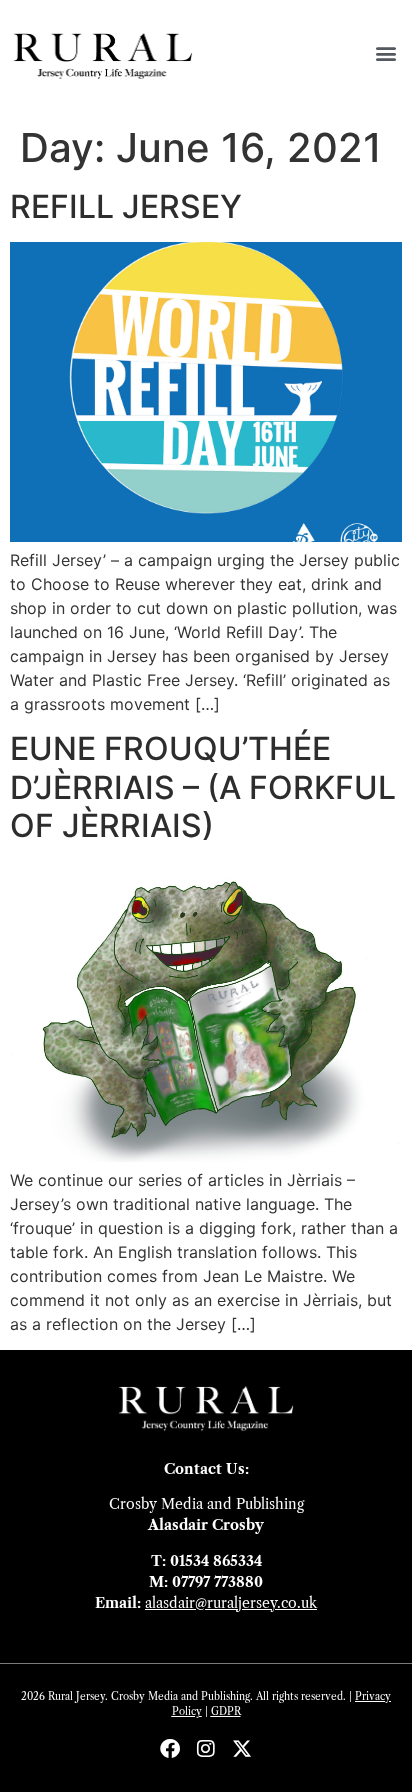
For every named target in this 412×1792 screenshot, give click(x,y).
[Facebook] (170, 1749)
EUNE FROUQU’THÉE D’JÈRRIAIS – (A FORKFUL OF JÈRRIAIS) (203, 787)
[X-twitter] (242, 1749)
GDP (222, 1711)
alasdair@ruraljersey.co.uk (231, 1603)
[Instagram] (206, 1749)
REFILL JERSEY (126, 206)
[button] (385, 52)
